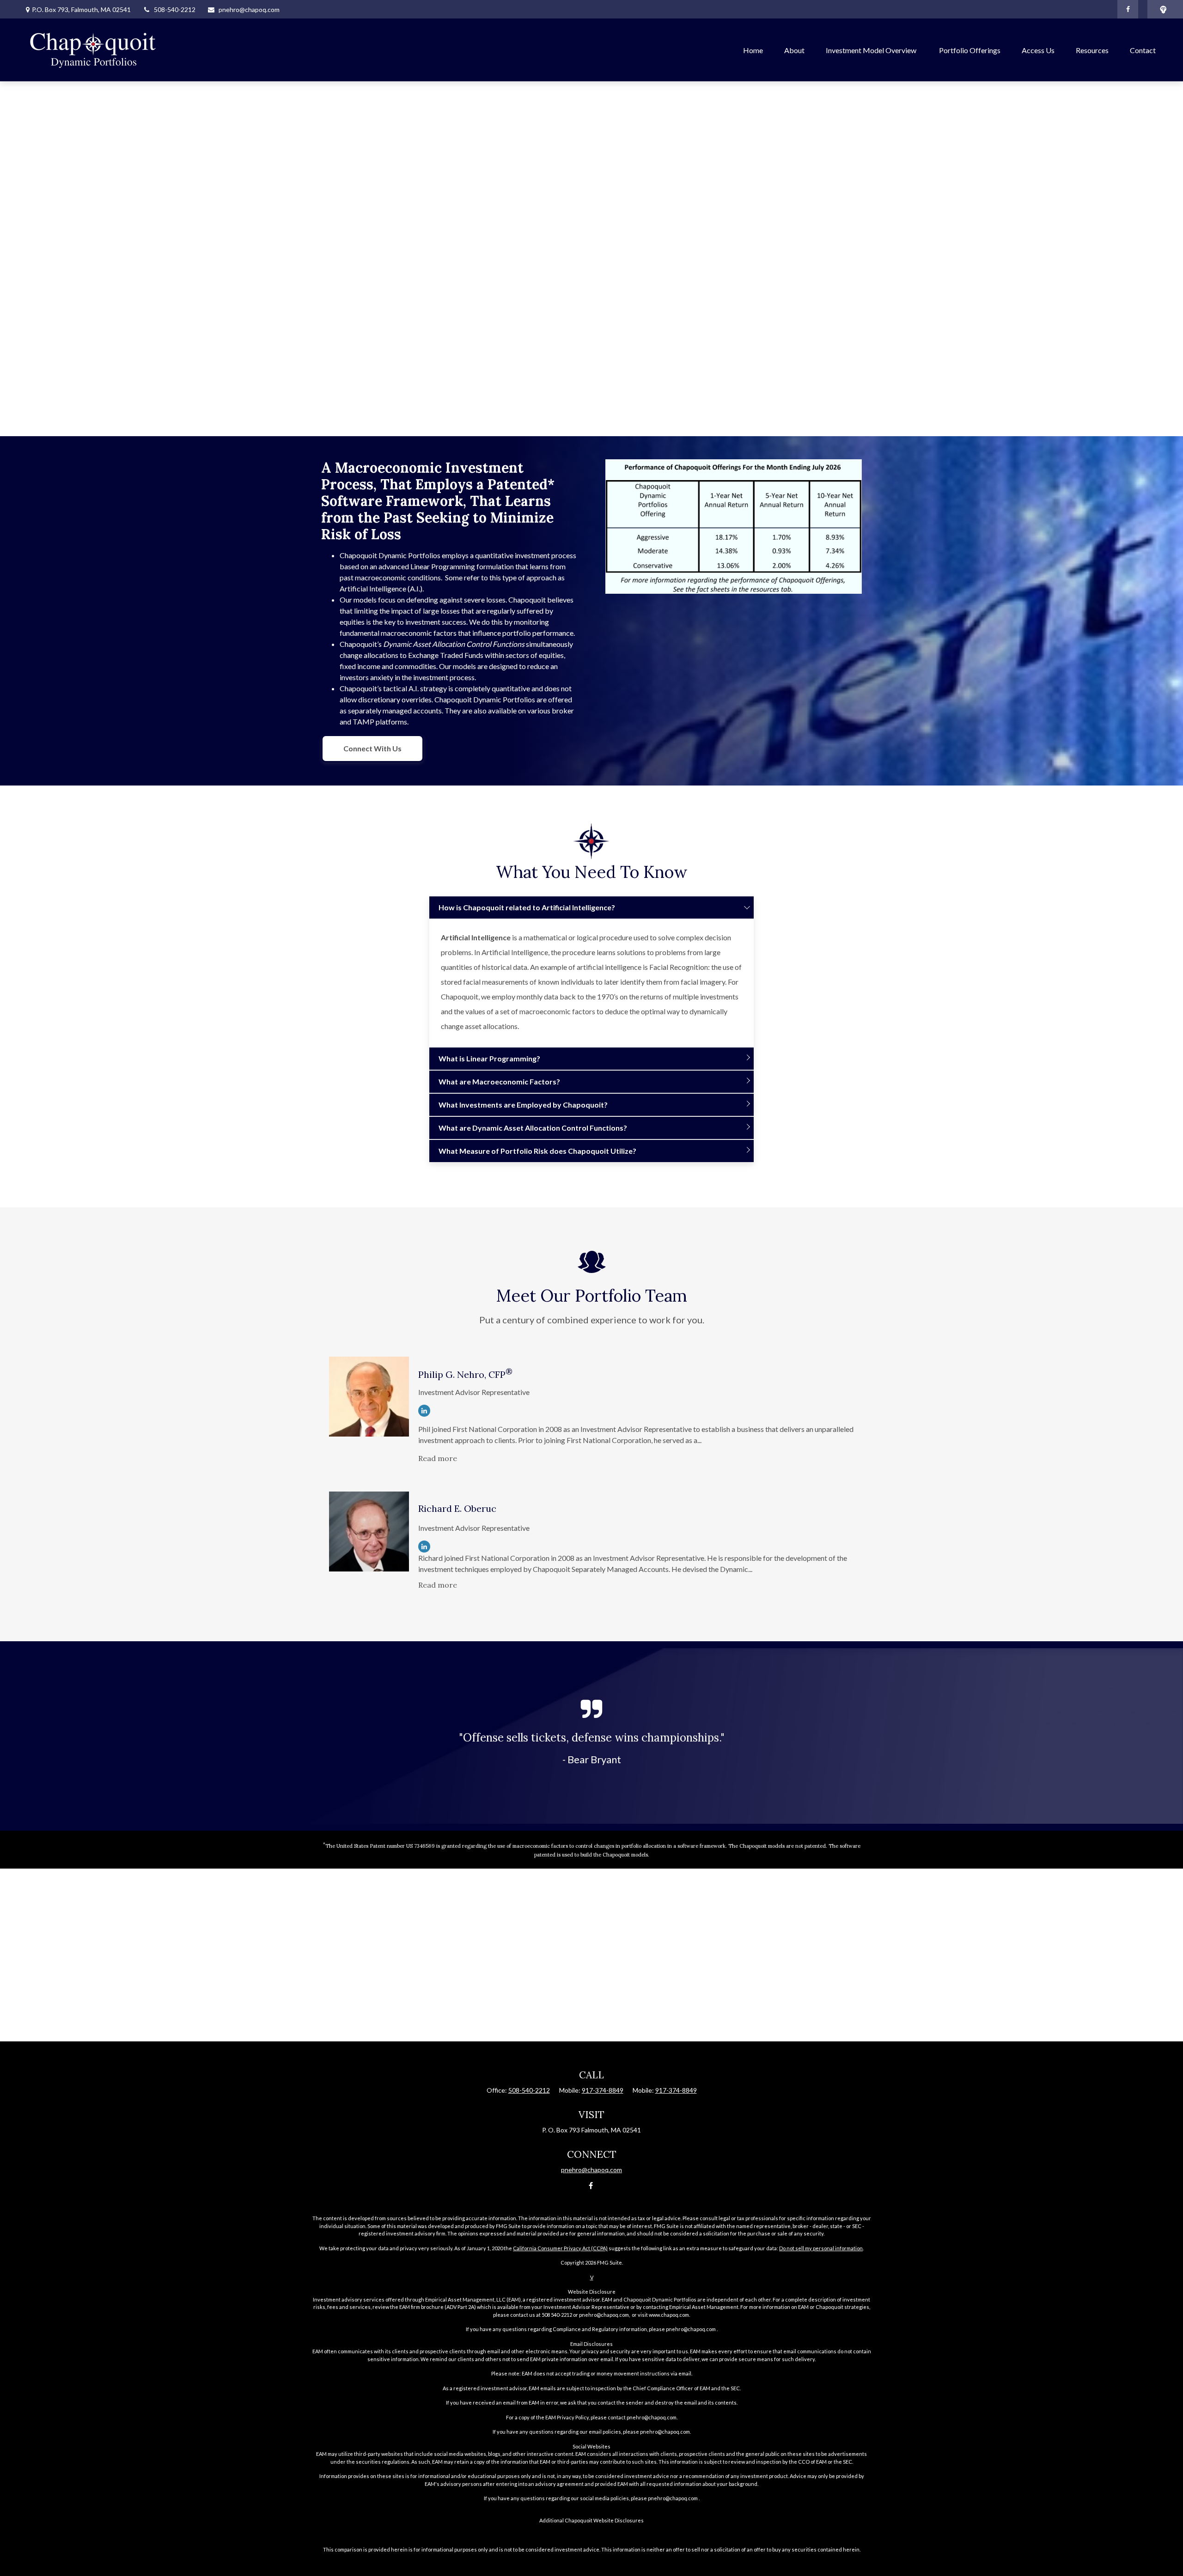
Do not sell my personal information (821, 2248)
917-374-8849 (603, 2090)
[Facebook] (1128, 9)
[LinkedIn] (424, 1411)
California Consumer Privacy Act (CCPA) (560, 2248)
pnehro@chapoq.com (249, 9)
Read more (438, 1458)
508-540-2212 (175, 9)
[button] (753, 50)
